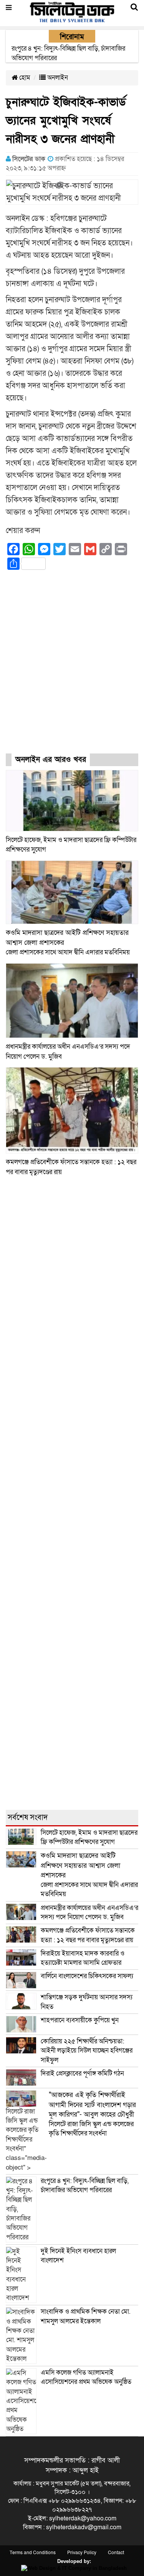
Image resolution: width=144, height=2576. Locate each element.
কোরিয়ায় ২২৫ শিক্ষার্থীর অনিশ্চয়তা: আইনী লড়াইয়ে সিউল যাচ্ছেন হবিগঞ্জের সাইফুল (87, 2051)
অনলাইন (57, 78)
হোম (24, 78)
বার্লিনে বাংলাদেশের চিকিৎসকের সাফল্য (87, 1976)
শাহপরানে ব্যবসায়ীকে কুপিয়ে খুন (80, 2020)
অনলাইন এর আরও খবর (51, 760)
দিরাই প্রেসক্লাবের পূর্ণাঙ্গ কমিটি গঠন (82, 2073)
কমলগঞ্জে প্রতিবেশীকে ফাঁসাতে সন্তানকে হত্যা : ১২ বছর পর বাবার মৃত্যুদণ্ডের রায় (88, 1935)
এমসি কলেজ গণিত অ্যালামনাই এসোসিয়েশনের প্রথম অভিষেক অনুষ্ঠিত (86, 2377)
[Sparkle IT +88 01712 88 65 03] (72, 2568)
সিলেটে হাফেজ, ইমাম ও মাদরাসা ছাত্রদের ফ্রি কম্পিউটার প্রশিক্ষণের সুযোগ (89, 1837)
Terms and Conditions (33, 2553)
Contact (116, 2553)
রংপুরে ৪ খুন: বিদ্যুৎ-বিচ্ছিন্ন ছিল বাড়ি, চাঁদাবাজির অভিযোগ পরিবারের (85, 2185)
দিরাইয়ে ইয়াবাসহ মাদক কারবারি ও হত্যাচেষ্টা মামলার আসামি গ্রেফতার (83, 1958)
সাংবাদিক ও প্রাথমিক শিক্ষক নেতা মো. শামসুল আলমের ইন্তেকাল (86, 2316)
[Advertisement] (72, 669)
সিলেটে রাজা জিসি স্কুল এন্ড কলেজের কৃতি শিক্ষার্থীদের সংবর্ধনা (92, 2114)
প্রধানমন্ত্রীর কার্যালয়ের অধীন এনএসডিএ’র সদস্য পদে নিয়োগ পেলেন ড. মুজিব (89, 1912)
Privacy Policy (82, 2553)
